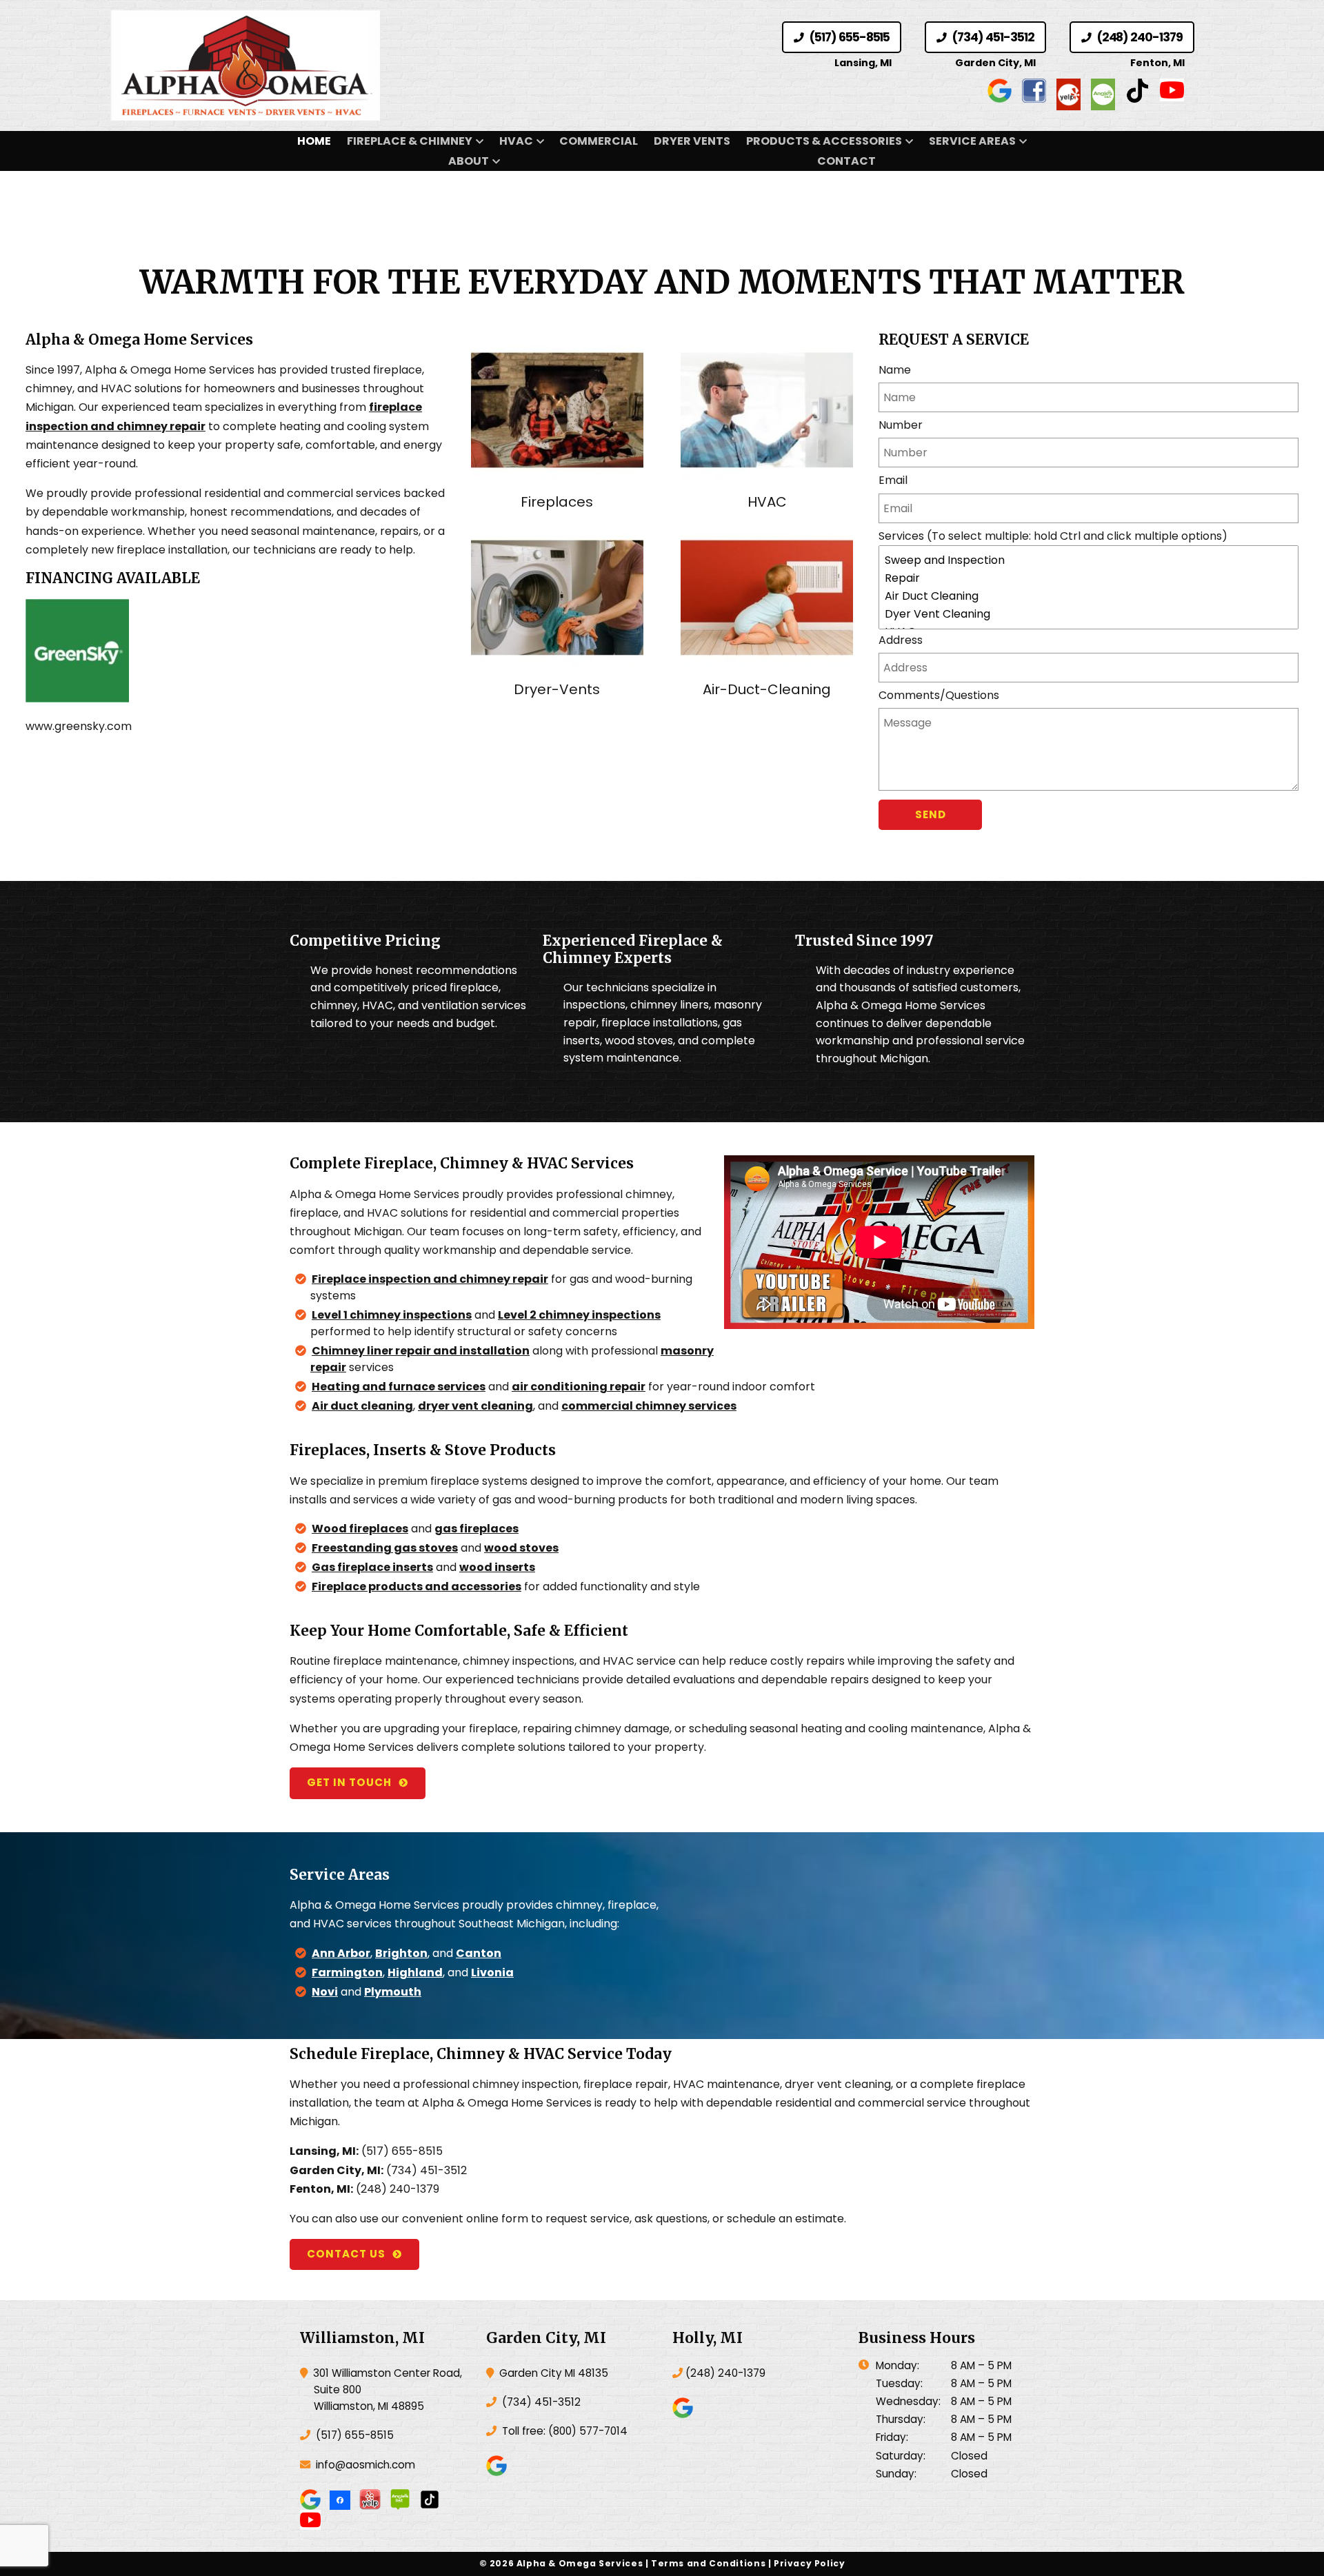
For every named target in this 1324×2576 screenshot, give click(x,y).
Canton (479, 1953)
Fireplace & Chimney (410, 141)
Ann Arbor (341, 1953)
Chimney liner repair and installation (421, 1351)
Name (895, 370)
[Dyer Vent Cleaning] (1089, 614)
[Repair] (1089, 578)
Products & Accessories (824, 141)
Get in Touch (349, 1782)
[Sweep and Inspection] (1089, 560)
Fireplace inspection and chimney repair (430, 1279)
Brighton (401, 1953)
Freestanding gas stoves (385, 1548)
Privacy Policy (810, 2563)
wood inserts (497, 1567)
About (469, 161)
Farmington (347, 1972)
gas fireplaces (477, 1529)
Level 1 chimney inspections (392, 1315)
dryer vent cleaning (475, 1406)
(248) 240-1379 (1139, 37)
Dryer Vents (692, 141)
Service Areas (972, 141)
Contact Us (346, 2254)
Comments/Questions (939, 695)
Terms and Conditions (708, 2563)
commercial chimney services (649, 1406)
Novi (325, 1992)
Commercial (599, 141)
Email (893, 480)
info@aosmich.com (365, 2465)
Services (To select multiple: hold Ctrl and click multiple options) (1053, 536)
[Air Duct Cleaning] (1089, 596)
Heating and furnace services (399, 1387)
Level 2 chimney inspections (579, 1315)
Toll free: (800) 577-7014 (563, 2431)
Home (314, 141)
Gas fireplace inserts (372, 1567)
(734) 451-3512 (992, 37)
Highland (415, 1972)
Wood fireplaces (360, 1529)
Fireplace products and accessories (417, 1586)
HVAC (516, 141)
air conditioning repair (579, 1387)
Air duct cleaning (362, 1406)
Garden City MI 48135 (552, 2373)
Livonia (492, 1972)
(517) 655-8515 (848, 37)
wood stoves (521, 1548)
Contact (846, 161)
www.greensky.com (79, 726)
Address (901, 640)
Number (901, 425)
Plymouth (393, 1992)
